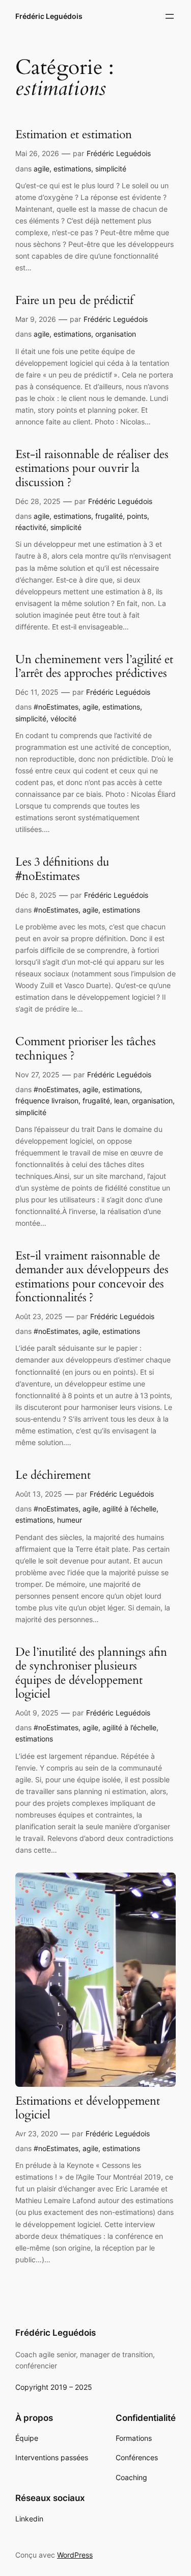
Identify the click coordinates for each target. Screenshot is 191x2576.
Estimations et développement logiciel (88, 2108)
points (137, 516)
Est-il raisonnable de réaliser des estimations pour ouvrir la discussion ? (92, 469)
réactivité (31, 527)
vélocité (63, 718)
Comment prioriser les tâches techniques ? (86, 1049)
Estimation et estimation (74, 135)
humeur (70, 1520)
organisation (116, 334)
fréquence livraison (47, 1101)
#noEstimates (56, 707)
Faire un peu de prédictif (74, 301)
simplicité (111, 169)
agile (42, 169)
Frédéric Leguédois (49, 16)
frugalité (109, 516)
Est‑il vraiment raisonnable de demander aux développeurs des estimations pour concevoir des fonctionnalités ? (92, 1277)
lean (121, 1101)
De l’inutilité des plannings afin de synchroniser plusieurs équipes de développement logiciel (91, 1673)
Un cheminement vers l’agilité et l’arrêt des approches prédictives (94, 667)
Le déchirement (53, 1475)
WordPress (75, 2555)
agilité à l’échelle (129, 1509)
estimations (72, 169)
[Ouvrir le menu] (170, 16)
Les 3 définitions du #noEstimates (62, 869)
